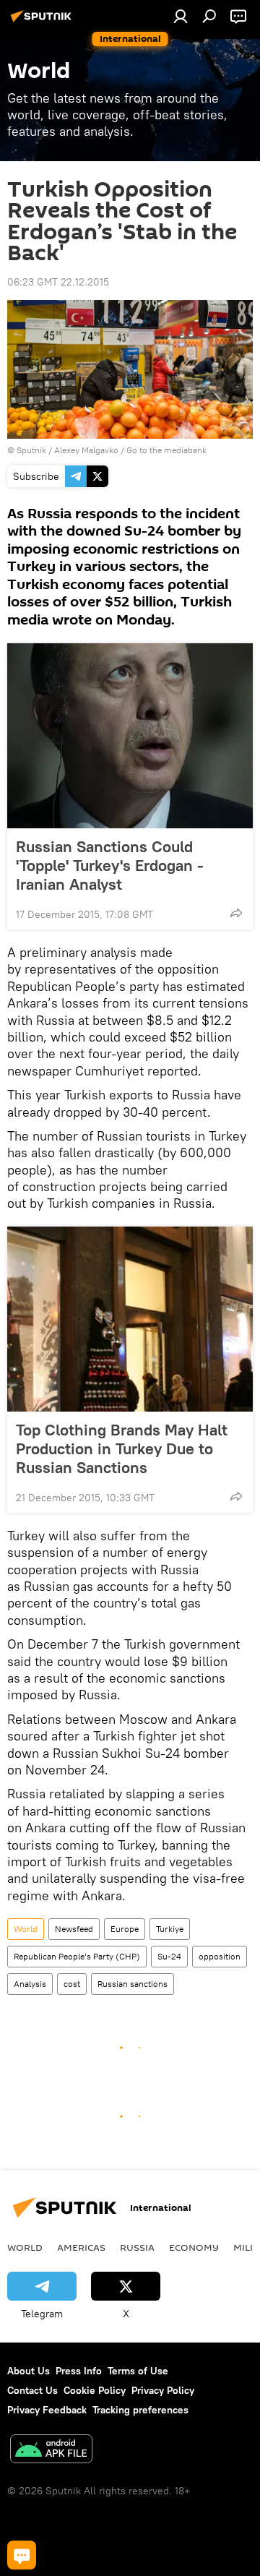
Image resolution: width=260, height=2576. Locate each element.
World (26, 1929)
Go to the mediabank (166, 450)
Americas (81, 2247)
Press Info (79, 2371)
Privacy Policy (163, 2390)
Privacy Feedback (47, 2410)
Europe (125, 1929)
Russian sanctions (133, 1984)
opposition (220, 1956)
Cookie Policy (95, 2390)
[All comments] (22, 2555)
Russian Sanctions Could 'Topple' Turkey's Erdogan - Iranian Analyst (110, 865)
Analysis (30, 1984)
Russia (137, 2247)
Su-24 (169, 1956)
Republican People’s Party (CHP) (77, 1956)
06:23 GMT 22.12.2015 (58, 282)
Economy (194, 2247)
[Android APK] (51, 2451)
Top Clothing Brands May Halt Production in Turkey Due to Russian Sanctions (122, 1448)
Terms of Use (138, 2371)
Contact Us (32, 2390)
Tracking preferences (140, 2410)
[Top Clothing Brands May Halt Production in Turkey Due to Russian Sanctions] (130, 1319)
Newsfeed (74, 1929)
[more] (236, 913)
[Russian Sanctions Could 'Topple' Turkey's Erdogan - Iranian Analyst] (130, 736)
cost (72, 1984)
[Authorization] (181, 16)
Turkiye (170, 1929)
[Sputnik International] (43, 22)
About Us (29, 2371)
